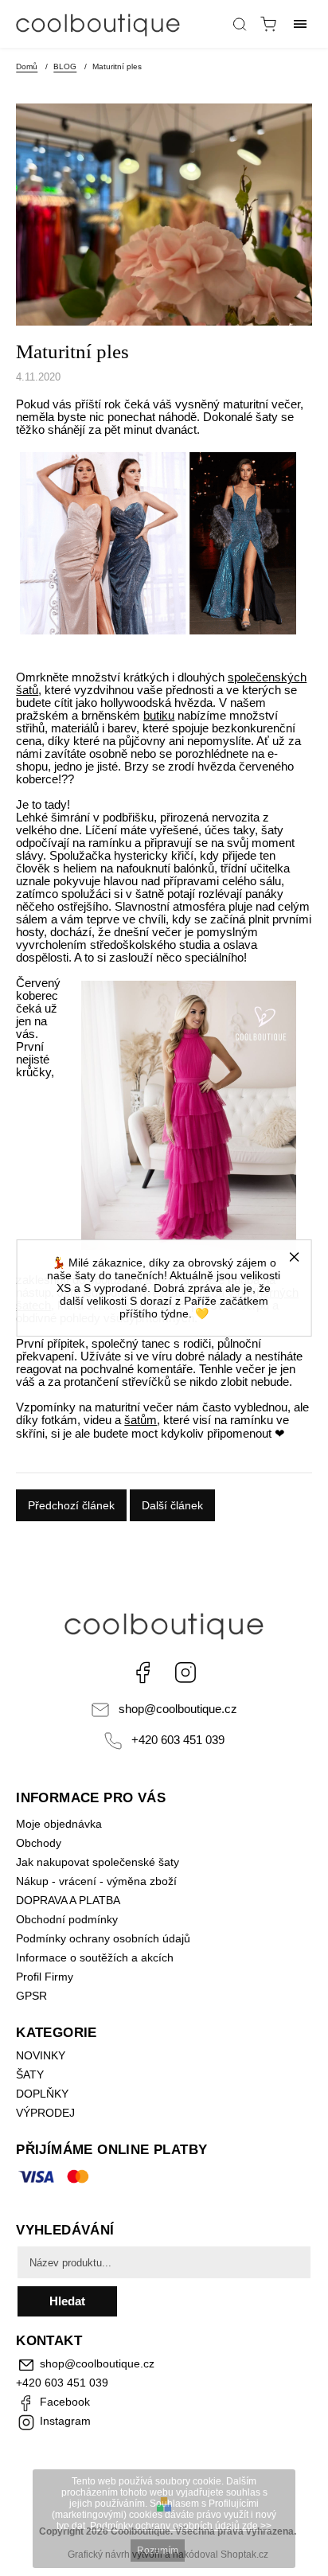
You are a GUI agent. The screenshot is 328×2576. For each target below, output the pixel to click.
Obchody (39, 1843)
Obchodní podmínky (67, 1919)
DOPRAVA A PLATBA (68, 1900)
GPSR (31, 1996)
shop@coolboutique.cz (178, 1709)
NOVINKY (41, 2055)
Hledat (67, 2301)
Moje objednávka (59, 1824)
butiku (159, 716)
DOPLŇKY (42, 2094)
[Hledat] (240, 24)
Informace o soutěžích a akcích (95, 1957)
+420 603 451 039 (178, 1740)
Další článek (172, 1505)
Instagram (185, 1672)
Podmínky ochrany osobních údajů (103, 1938)
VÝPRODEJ (45, 2113)
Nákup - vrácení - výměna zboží (96, 1881)
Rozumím (158, 2551)
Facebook (143, 1672)
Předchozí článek (71, 1505)
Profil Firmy (45, 1977)
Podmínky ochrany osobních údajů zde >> (181, 2526)
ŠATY (31, 2074)
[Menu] (300, 24)
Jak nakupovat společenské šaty (98, 1862)
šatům (141, 1420)
